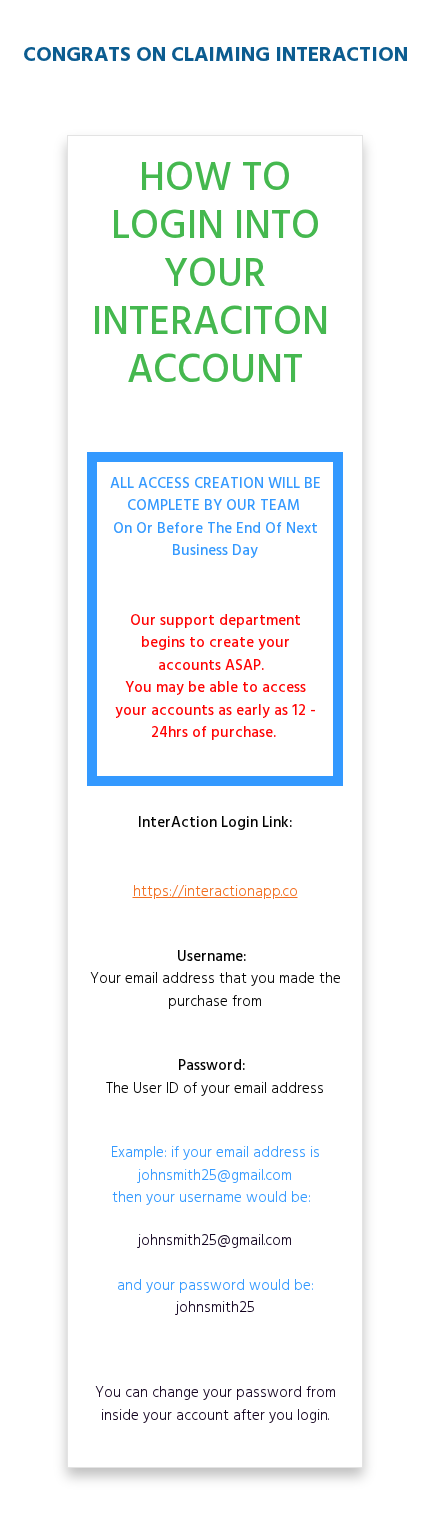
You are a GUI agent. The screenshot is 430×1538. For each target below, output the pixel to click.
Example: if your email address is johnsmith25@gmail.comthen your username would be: (215, 1176)
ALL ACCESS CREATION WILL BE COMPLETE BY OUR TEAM (215, 495)
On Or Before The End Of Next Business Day (215, 540)
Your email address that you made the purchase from (215, 980)
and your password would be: (215, 1275)
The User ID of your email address (215, 1078)
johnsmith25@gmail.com (215, 1241)
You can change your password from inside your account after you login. (215, 1404)
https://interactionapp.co (215, 892)
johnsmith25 (215, 1308)
